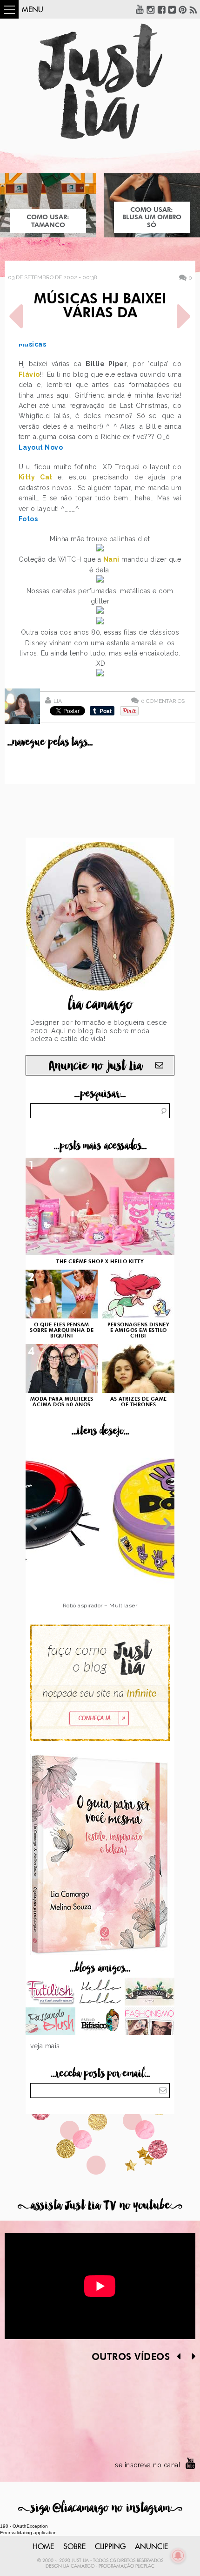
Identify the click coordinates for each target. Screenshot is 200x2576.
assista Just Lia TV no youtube (100, 2206)
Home (43, 2547)
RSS (193, 9)
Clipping (110, 2547)
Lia (58, 701)
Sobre (74, 2547)
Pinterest (183, 9)
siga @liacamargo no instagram (100, 2508)
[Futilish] (50, 1993)
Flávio (29, 374)
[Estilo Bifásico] (100, 2022)
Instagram (151, 9)
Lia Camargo (79, 2566)
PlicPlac (145, 2566)
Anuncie (151, 2547)
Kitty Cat (38, 477)
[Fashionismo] (150, 2022)
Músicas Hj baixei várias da (100, 307)
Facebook (161, 9)
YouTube (140, 9)
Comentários (163, 701)
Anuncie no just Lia (95, 1066)
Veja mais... (47, 2046)
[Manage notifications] (178, 2556)
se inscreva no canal (148, 2465)
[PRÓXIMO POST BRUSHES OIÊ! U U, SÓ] (184, 316)
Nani (111, 559)
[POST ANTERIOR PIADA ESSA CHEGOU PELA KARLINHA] (16, 316)
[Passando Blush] (50, 2022)
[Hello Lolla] (100, 1993)
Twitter (172, 9)
